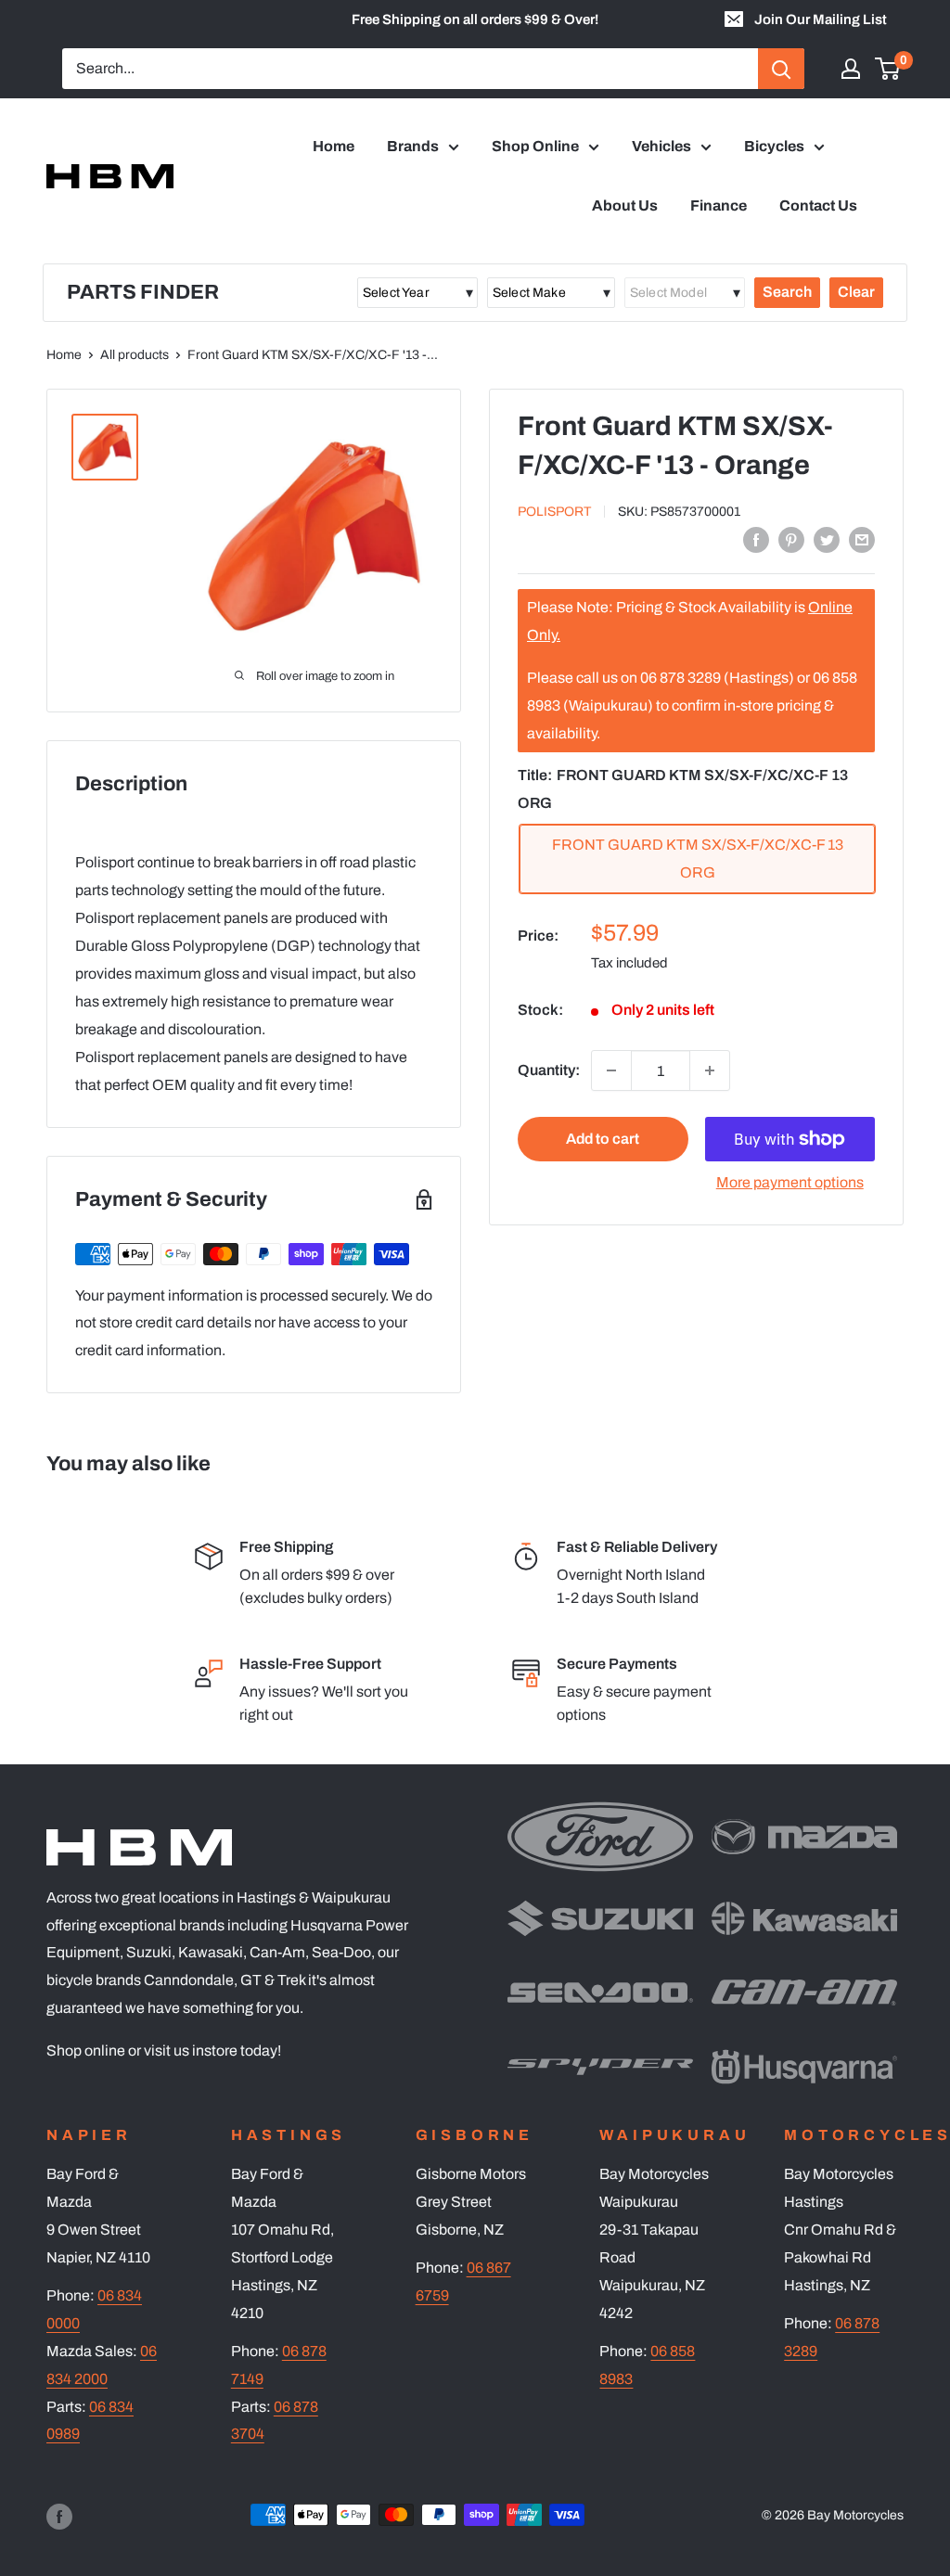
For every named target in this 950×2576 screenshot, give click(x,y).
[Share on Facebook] (756, 539)
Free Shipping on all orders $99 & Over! (475, 19)
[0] (888, 69)
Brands (413, 146)
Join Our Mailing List (821, 19)
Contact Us (818, 205)
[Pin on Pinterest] (791, 539)
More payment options (790, 1182)
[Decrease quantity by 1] (611, 1070)
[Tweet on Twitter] (827, 539)
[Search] (781, 69)
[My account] (851, 69)
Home (334, 146)
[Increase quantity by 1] (710, 1070)
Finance (719, 205)
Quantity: (549, 1070)
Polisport (554, 512)
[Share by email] (862, 539)
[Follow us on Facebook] (59, 2517)
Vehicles (661, 146)
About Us (625, 205)
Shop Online (535, 146)
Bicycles (774, 146)
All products (135, 355)
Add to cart (603, 1139)
